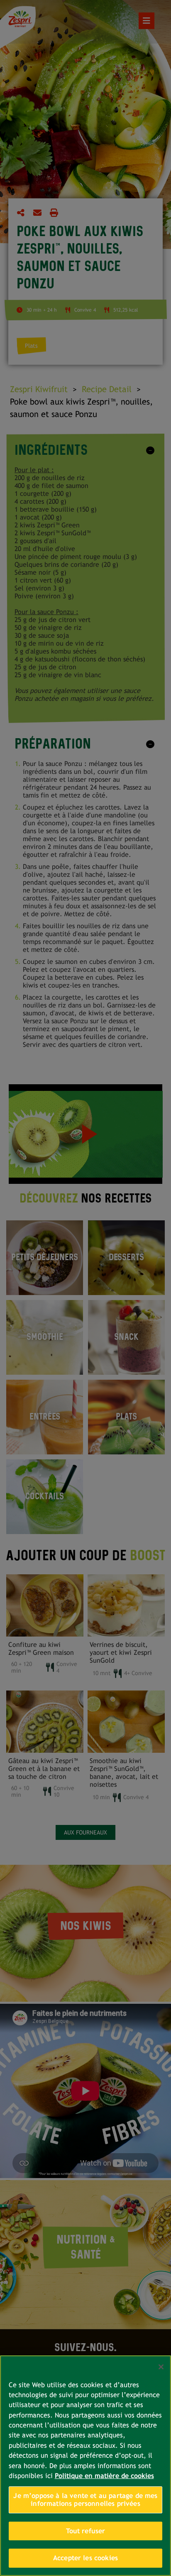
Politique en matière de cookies (104, 2476)
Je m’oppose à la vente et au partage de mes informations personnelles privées (85, 2500)
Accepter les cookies (85, 2558)
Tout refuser (86, 2531)
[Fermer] (161, 2367)
